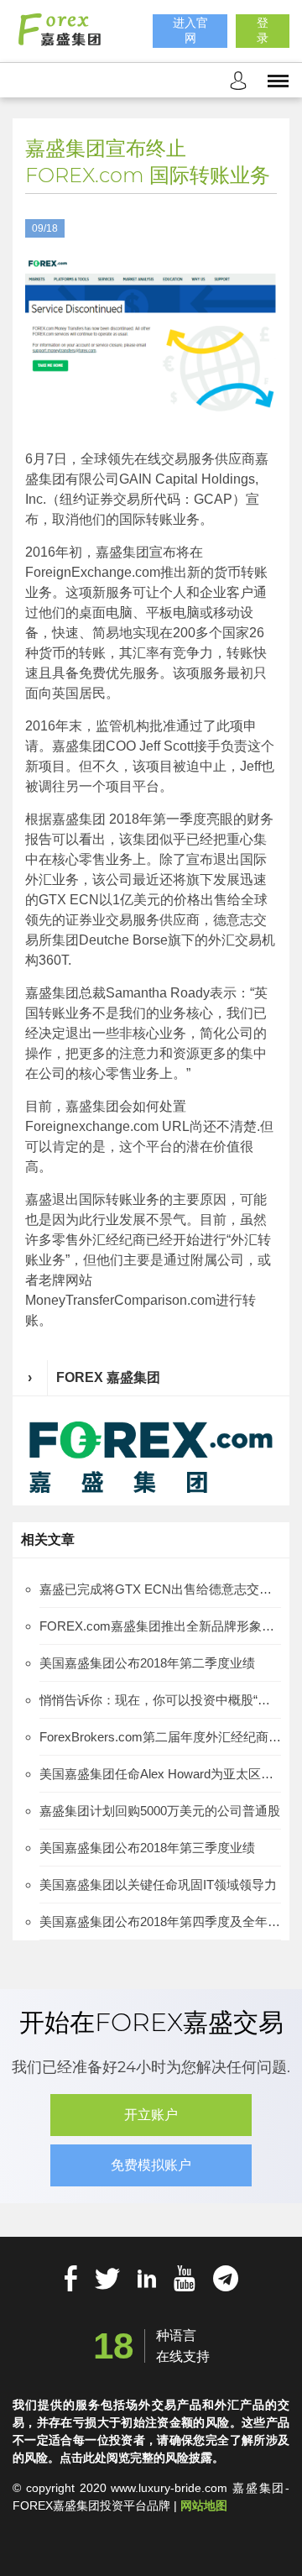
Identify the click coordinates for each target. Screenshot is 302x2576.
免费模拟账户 (151, 2165)
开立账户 (151, 2115)
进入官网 (190, 30)
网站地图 (204, 2505)
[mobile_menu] (278, 80)
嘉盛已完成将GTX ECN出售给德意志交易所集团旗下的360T (160, 1589)
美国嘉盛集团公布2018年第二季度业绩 (147, 1663)
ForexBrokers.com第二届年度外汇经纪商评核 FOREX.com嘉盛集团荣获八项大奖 (160, 1737)
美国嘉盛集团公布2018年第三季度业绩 (147, 1848)
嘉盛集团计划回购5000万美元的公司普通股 (160, 1811)
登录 (263, 30)
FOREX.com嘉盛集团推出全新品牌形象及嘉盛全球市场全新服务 (160, 1626)
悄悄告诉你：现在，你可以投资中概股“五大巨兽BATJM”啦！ (160, 1700)
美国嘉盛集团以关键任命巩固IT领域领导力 (158, 1885)
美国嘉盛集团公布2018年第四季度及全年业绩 (160, 1922)
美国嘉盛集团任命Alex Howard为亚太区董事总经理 (160, 1774)
